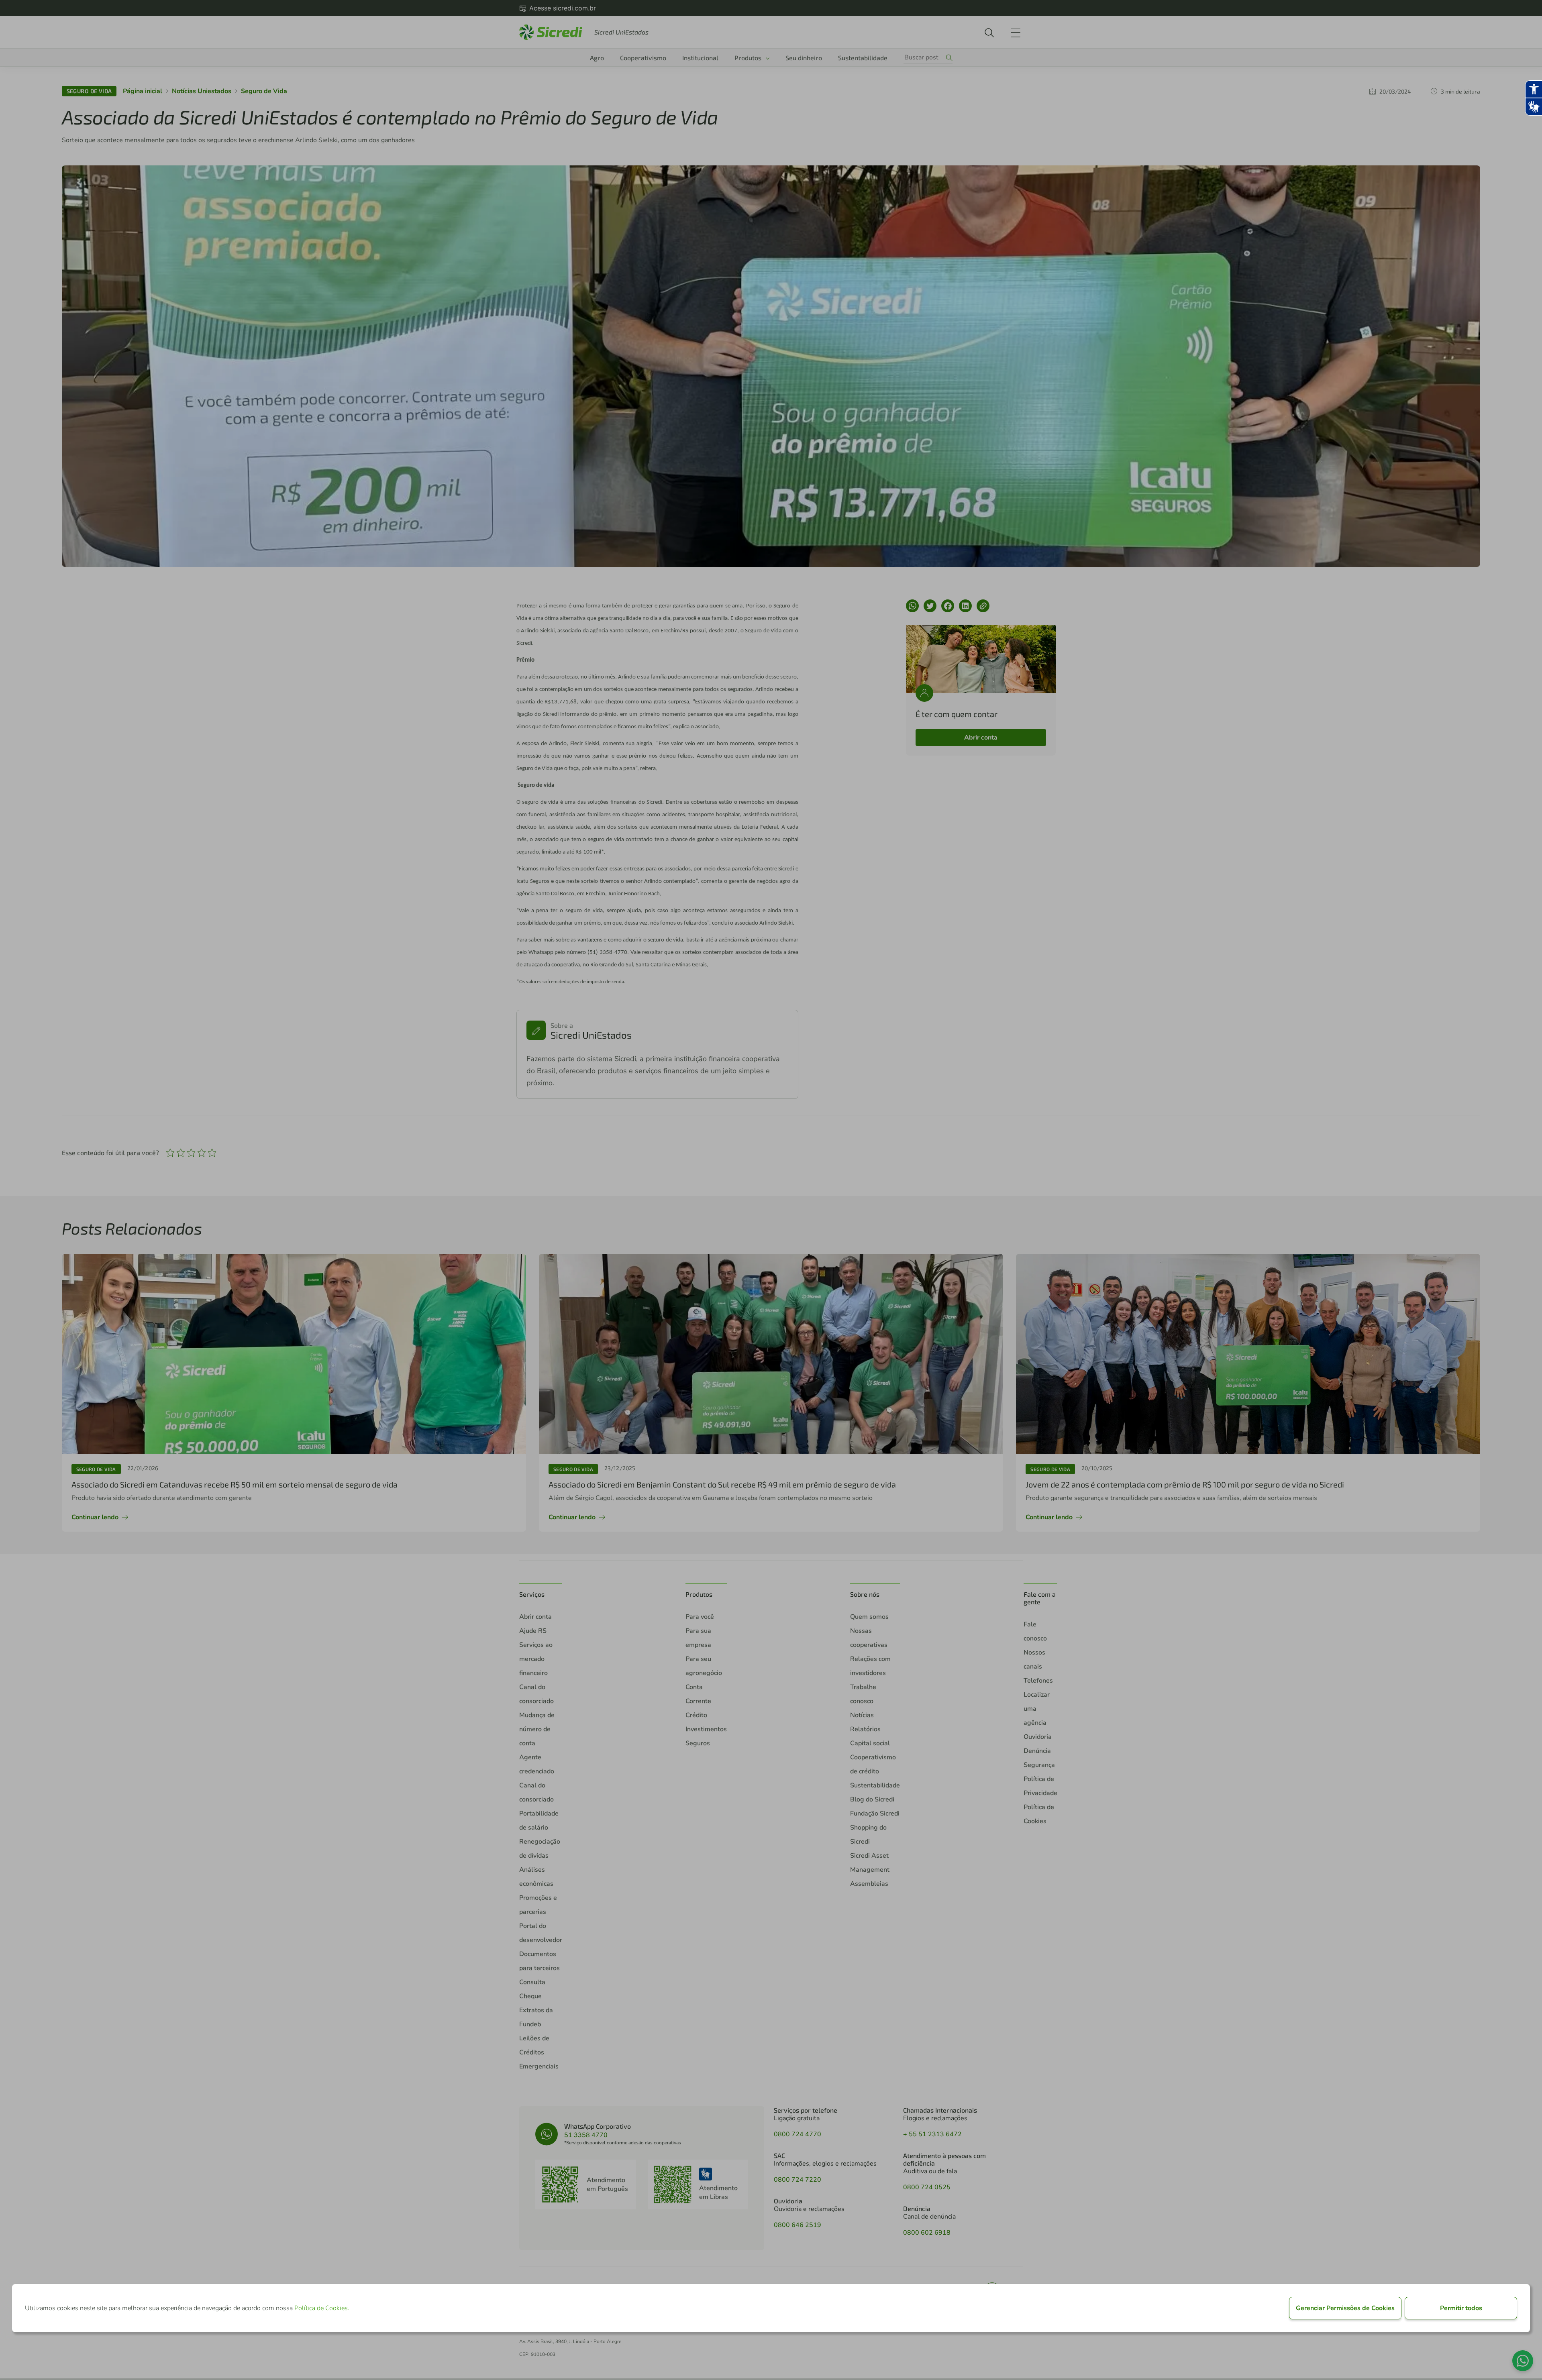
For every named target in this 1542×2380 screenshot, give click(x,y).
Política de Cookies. (322, 2308)
